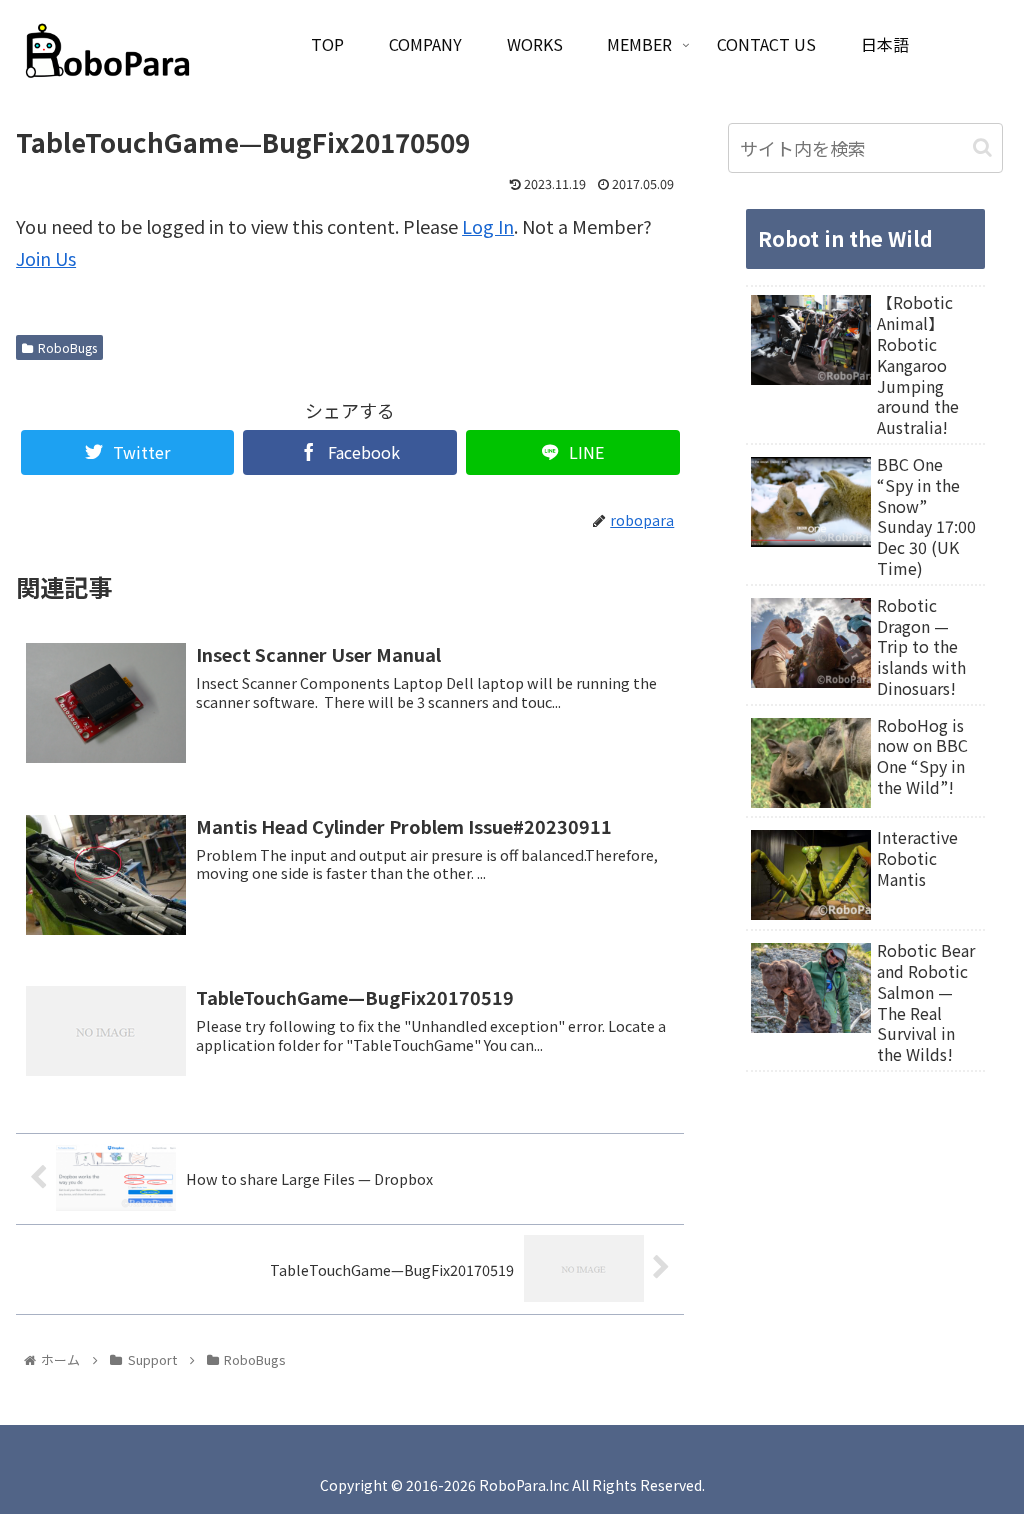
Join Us (46, 258)
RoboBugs (67, 347)
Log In (488, 226)
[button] (982, 147)
